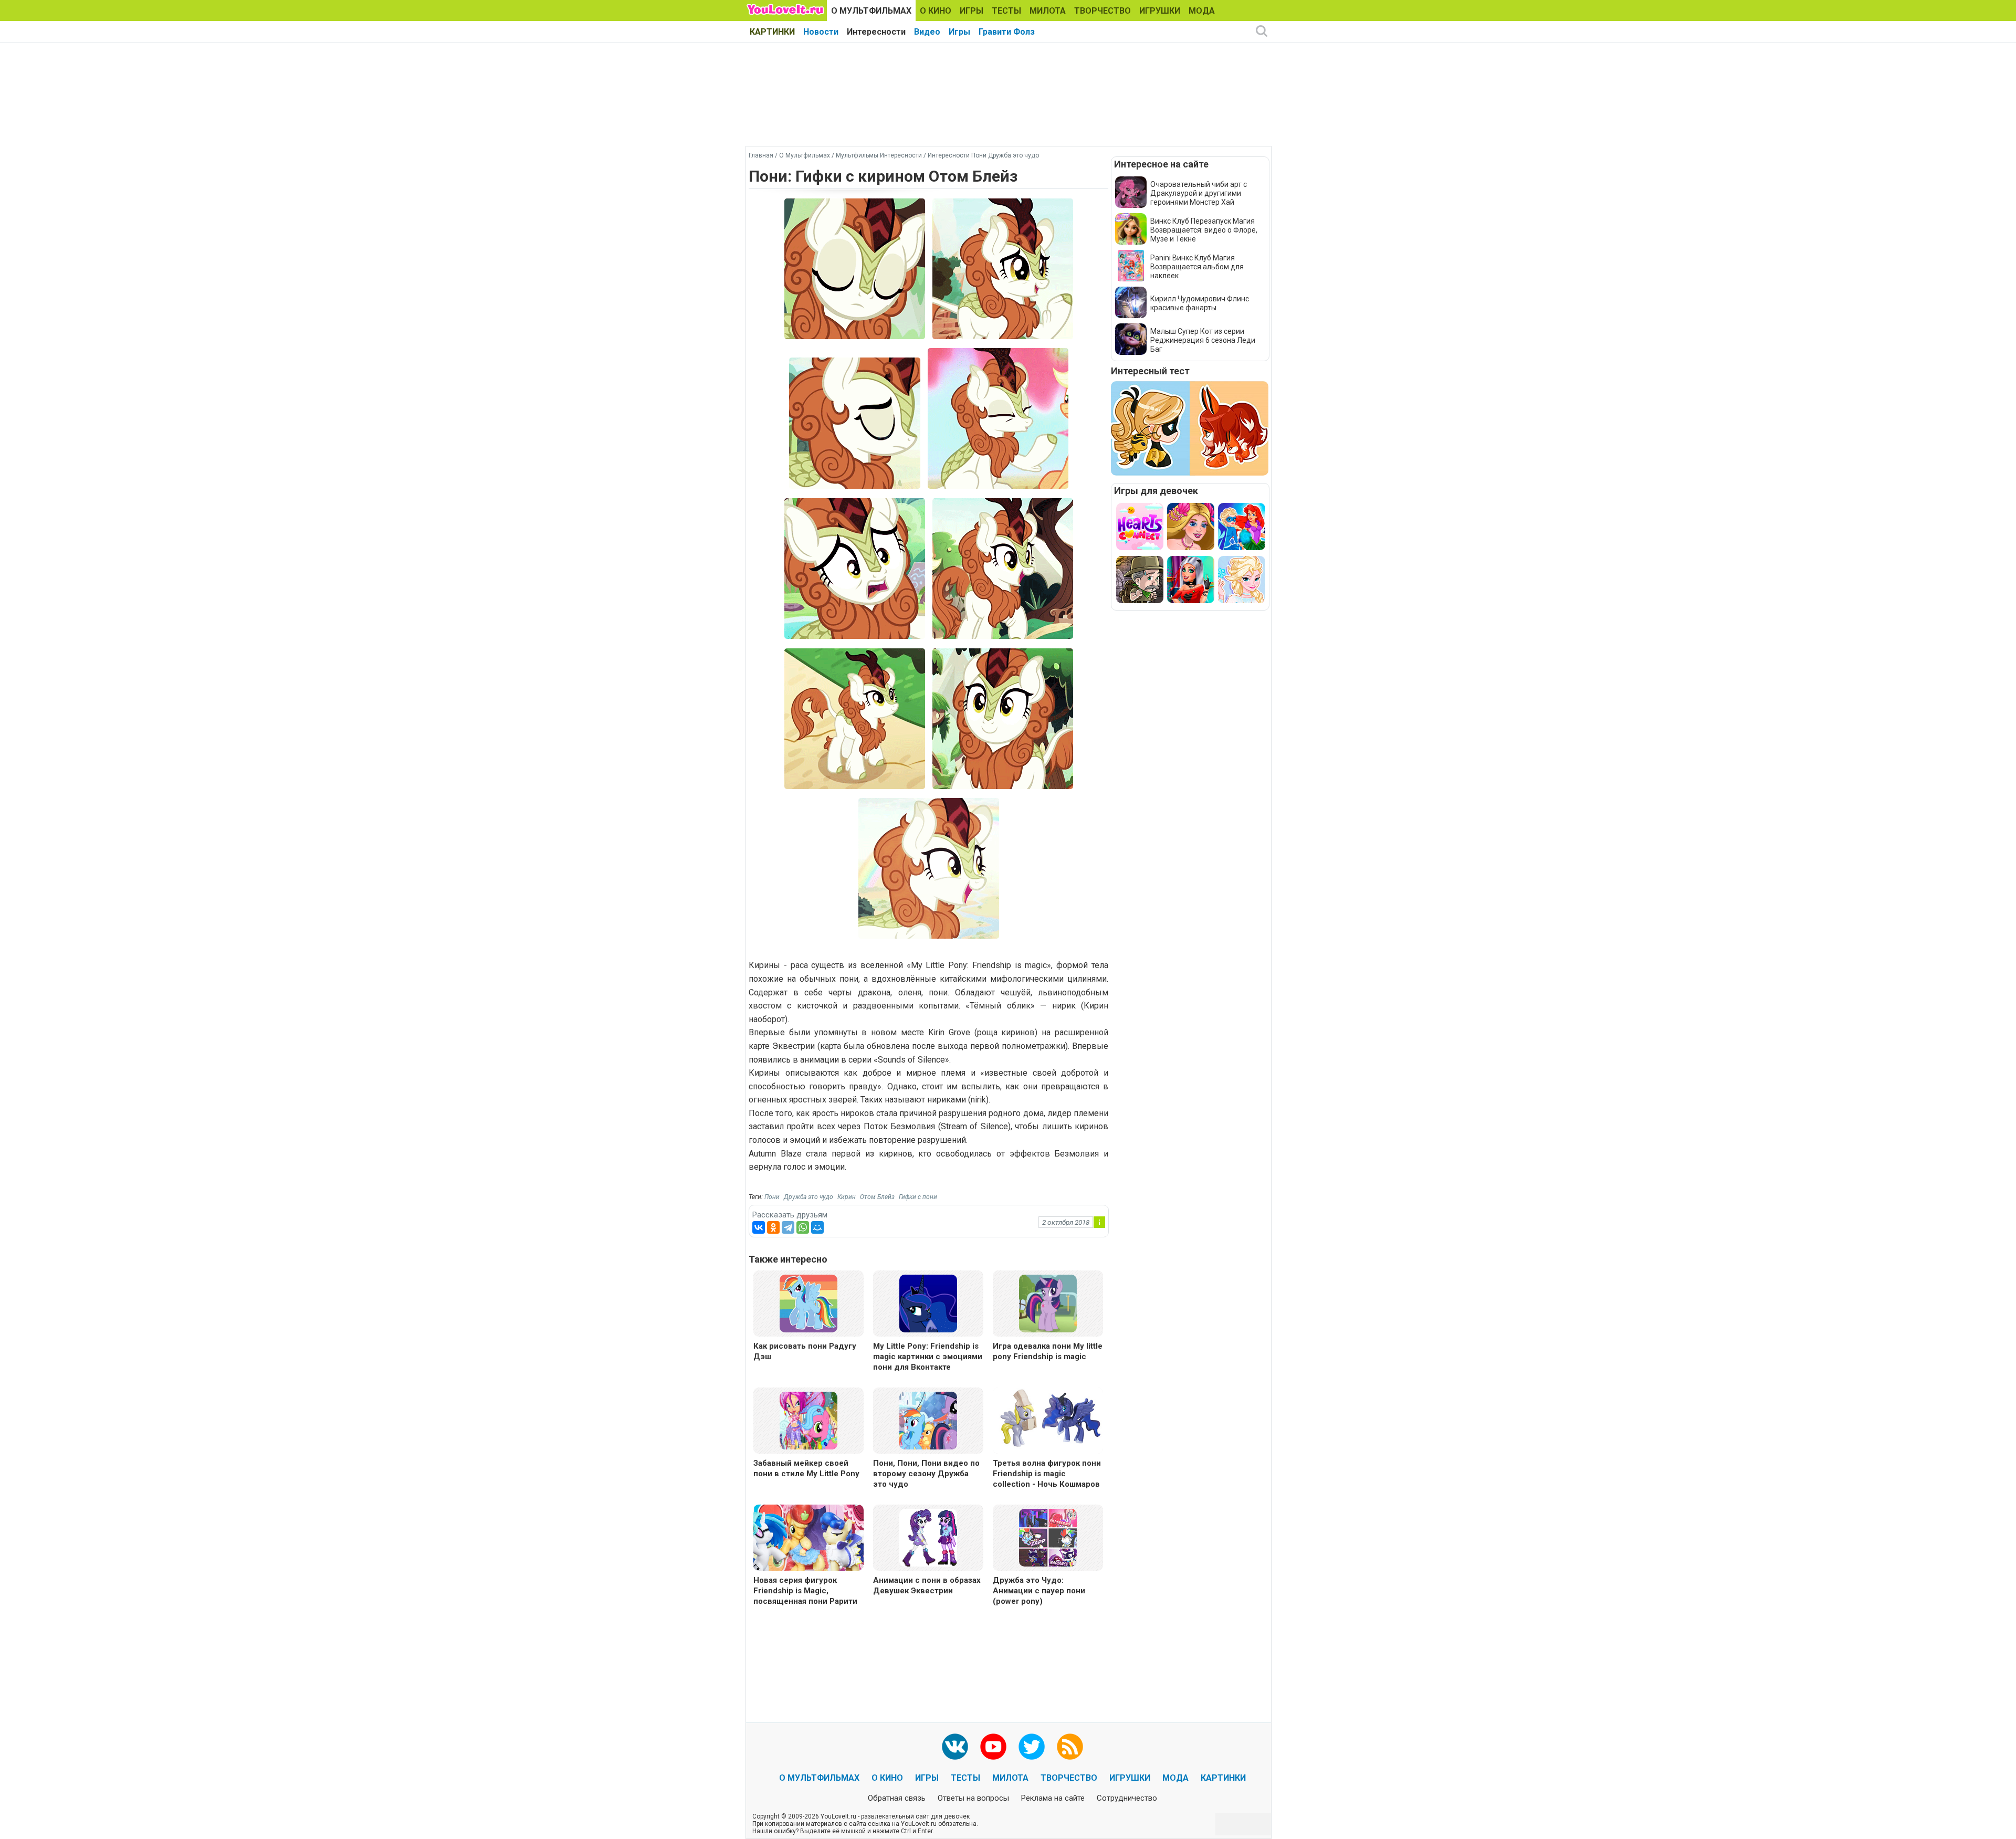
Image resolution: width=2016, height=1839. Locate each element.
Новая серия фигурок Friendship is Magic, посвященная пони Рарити (805, 1591)
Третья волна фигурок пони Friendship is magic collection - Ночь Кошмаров (1047, 1474)
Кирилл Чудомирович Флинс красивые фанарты (1200, 303)
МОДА (1202, 11)
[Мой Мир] (817, 1227)
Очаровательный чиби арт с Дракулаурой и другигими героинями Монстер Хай (1199, 193)
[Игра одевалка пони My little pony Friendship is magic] (1048, 1303)
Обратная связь (897, 1798)
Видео (927, 32)
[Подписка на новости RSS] (1070, 1747)
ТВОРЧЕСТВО (1102, 11)
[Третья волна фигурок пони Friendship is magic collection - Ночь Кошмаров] (1048, 1422)
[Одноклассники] (773, 1227)
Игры (959, 32)
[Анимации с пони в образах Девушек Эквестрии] (928, 1537)
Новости (821, 32)
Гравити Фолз (1007, 32)
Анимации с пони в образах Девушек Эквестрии (927, 1585)
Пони (772, 1197)
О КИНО (936, 11)
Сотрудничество (1127, 1798)
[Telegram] (788, 1227)
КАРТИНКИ (772, 32)
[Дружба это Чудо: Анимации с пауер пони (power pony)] (1048, 1537)
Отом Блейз (877, 1197)
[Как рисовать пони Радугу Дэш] (808, 1303)
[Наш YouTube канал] (993, 1747)
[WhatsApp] (803, 1227)
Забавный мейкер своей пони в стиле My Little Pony (806, 1468)
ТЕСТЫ (1006, 11)
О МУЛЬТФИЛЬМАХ (871, 11)
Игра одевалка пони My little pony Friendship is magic (1048, 1351)
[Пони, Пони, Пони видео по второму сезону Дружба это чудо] (928, 1420)
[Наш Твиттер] (1032, 1747)
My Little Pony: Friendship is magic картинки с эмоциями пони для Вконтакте (928, 1357)
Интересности (876, 32)
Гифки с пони (918, 1197)
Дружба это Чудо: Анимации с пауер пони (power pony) (1039, 1591)
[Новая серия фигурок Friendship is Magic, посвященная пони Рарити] (808, 1539)
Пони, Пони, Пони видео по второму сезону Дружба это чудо (926, 1474)
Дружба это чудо (808, 1197)
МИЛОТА (1048, 11)
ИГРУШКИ (1160, 11)
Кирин (847, 1197)
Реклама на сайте (1053, 1798)
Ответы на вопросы (973, 1798)
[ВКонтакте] (759, 1227)
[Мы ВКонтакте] (955, 1747)
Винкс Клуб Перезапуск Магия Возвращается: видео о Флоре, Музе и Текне (1204, 230)
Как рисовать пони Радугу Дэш (805, 1351)
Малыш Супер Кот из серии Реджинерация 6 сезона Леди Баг (1203, 340)
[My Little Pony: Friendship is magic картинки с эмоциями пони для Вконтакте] (928, 1303)
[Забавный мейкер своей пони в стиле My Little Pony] (808, 1420)
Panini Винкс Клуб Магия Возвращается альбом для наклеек (1197, 267)
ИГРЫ (972, 11)
